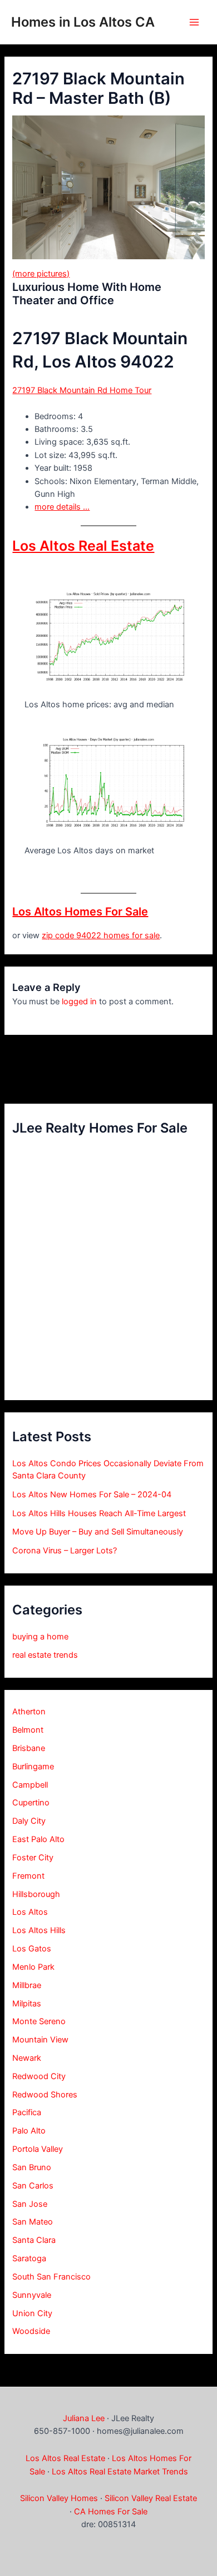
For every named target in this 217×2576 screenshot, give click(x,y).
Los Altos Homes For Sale (80, 912)
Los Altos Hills (39, 1930)
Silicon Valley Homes (59, 2498)
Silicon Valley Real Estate (151, 2498)
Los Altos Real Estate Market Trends (120, 2472)
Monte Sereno (39, 2021)
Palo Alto (29, 2131)
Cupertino (31, 1803)
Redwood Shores (45, 2095)
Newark (27, 2058)
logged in (79, 1002)
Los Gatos (32, 1949)
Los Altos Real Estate (83, 546)
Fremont (28, 1876)
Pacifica (27, 2112)
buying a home (40, 1637)
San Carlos (33, 2186)
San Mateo (33, 2222)
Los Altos (30, 1912)
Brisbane (29, 1748)
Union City (32, 2313)
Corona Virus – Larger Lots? (65, 1551)
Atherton (29, 1712)
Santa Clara (34, 2240)
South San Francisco (51, 2277)
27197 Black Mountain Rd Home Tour (82, 390)
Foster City (33, 1858)
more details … (62, 507)
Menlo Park (33, 1967)
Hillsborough (36, 1894)
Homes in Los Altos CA (83, 22)
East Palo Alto (38, 1839)
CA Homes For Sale (111, 2512)
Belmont (28, 1730)
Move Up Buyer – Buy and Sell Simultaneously (98, 1532)
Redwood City (39, 2076)
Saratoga (29, 2258)
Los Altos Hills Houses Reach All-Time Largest (99, 1513)
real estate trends (45, 1655)
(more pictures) (41, 274)
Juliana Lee (84, 2418)
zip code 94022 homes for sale (101, 935)
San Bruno (32, 2167)
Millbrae (27, 1985)
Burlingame (33, 1767)
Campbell (30, 1785)
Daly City (29, 1821)
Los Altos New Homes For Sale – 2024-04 (92, 1495)
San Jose (30, 2204)
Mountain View (40, 2040)
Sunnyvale (32, 2295)
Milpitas (27, 2004)
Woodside (31, 2331)
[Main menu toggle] (194, 22)
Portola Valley (38, 2149)
